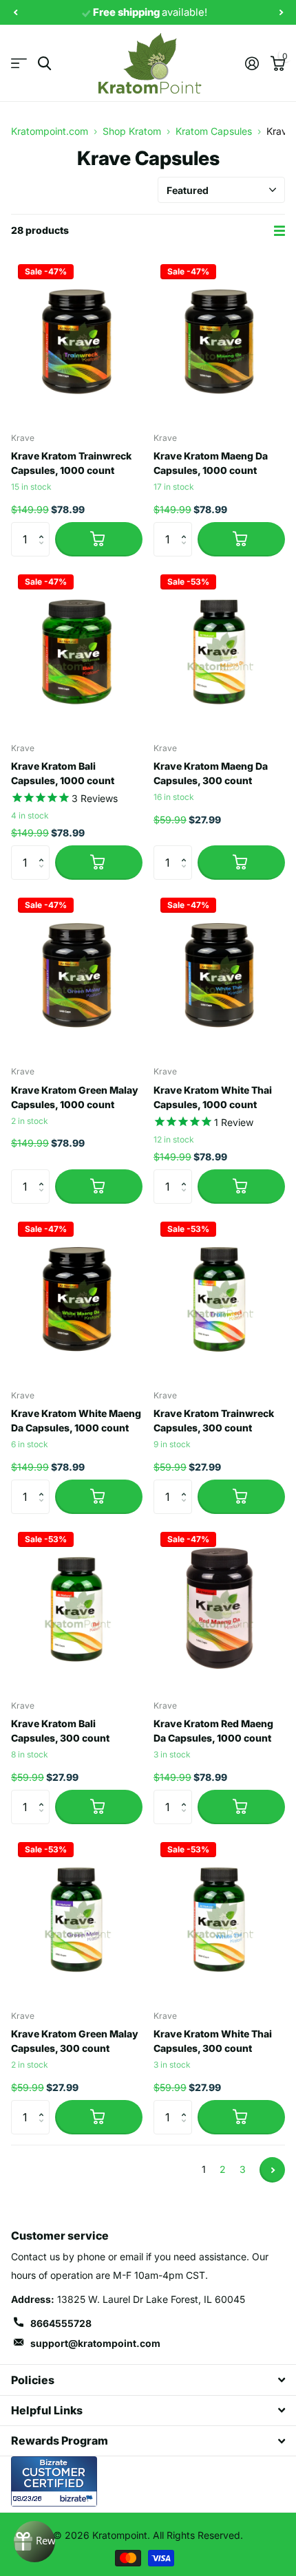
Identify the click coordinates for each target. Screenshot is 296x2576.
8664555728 (61, 2323)
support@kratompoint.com (95, 2343)
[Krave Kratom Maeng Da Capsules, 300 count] (219, 650)
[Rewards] (34, 2542)
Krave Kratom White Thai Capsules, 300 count (213, 2041)
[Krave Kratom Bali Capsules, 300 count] (77, 1607)
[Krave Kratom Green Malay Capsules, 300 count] (77, 1917)
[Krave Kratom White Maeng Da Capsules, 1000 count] (77, 1297)
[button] (44, 527)
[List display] (279, 231)
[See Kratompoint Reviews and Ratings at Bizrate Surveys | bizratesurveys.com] (54, 2481)
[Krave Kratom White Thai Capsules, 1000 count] (219, 973)
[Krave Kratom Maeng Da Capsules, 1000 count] (219, 339)
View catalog (19, 64)
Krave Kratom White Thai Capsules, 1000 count (213, 1097)
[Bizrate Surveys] (78, 2499)
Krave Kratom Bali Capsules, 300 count (60, 1731)
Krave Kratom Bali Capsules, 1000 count (63, 773)
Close (148, 2380)
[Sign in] (252, 63)
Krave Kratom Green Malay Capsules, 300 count (75, 2041)
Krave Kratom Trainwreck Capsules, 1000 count (71, 463)
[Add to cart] (99, 539)
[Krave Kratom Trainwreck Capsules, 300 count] (219, 1297)
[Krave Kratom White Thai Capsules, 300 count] (219, 1917)
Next (272, 2170)
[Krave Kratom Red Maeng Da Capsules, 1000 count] (219, 1607)
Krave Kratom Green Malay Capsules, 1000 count (75, 1097)
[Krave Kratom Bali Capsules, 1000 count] (77, 650)
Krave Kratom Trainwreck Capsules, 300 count (214, 1420)
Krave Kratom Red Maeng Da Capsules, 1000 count (213, 1731)
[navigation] (15, 13)
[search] (44, 64)
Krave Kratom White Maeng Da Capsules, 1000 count (76, 1420)
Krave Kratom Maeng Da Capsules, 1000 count (211, 463)
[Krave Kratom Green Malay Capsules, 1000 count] (77, 973)
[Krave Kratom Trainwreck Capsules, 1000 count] (77, 339)
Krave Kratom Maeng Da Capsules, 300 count (211, 773)
